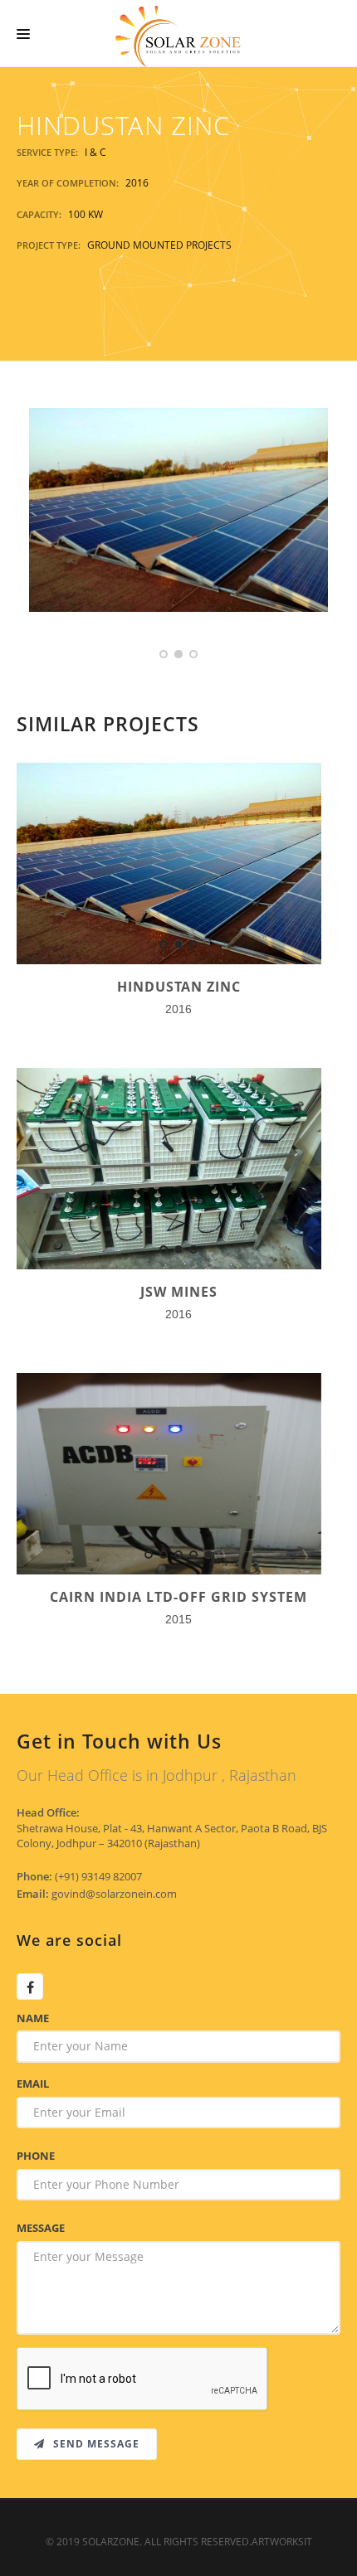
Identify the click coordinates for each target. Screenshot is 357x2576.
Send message (95, 2444)
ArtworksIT (282, 2542)
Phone (36, 2156)
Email (33, 2084)
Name (33, 2018)
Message (41, 2228)
